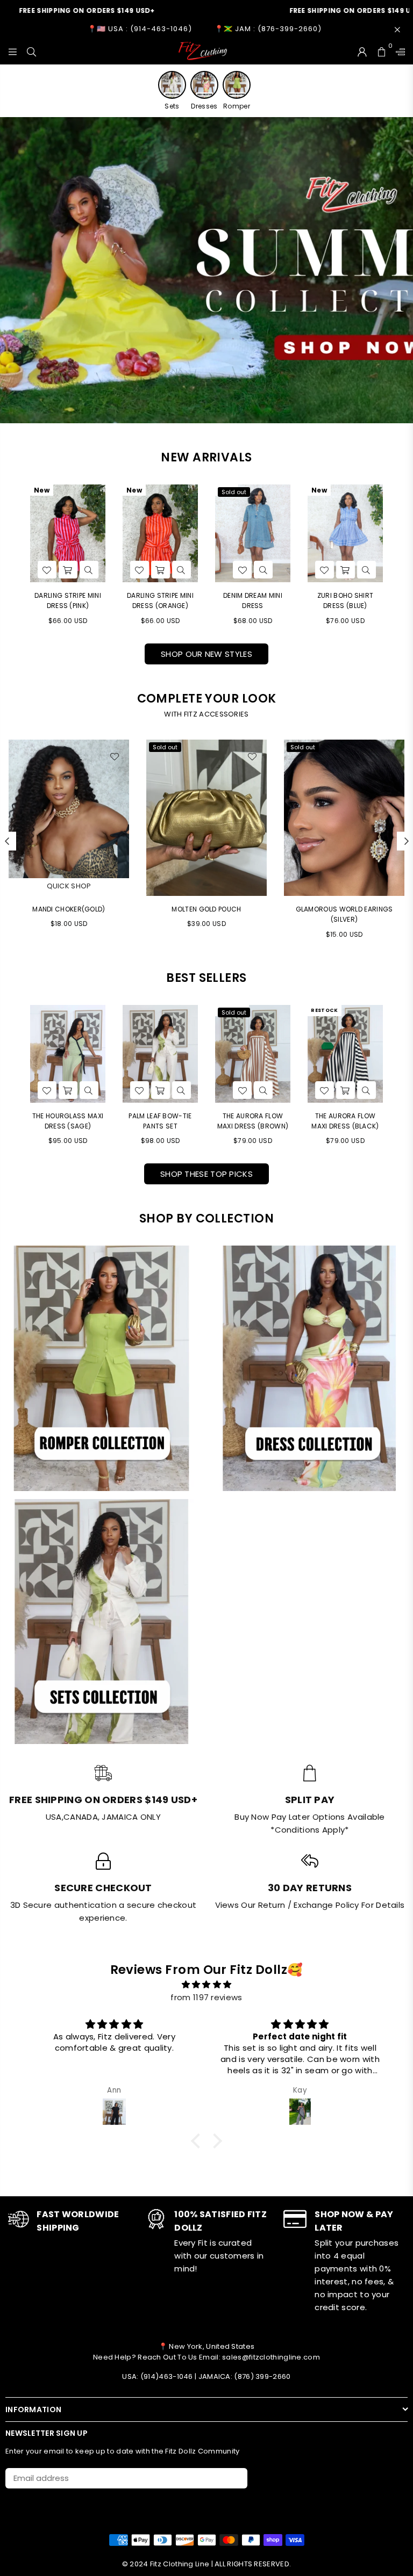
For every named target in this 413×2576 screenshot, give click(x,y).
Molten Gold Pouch (69, 909)
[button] (198, 2141)
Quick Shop (344, 886)
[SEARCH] (31, 51)
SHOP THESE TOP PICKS (206, 1174)
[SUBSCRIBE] (235, 2478)
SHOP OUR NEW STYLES (206, 654)
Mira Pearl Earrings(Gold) (344, 909)
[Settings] (398, 51)
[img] (206, 1985)
